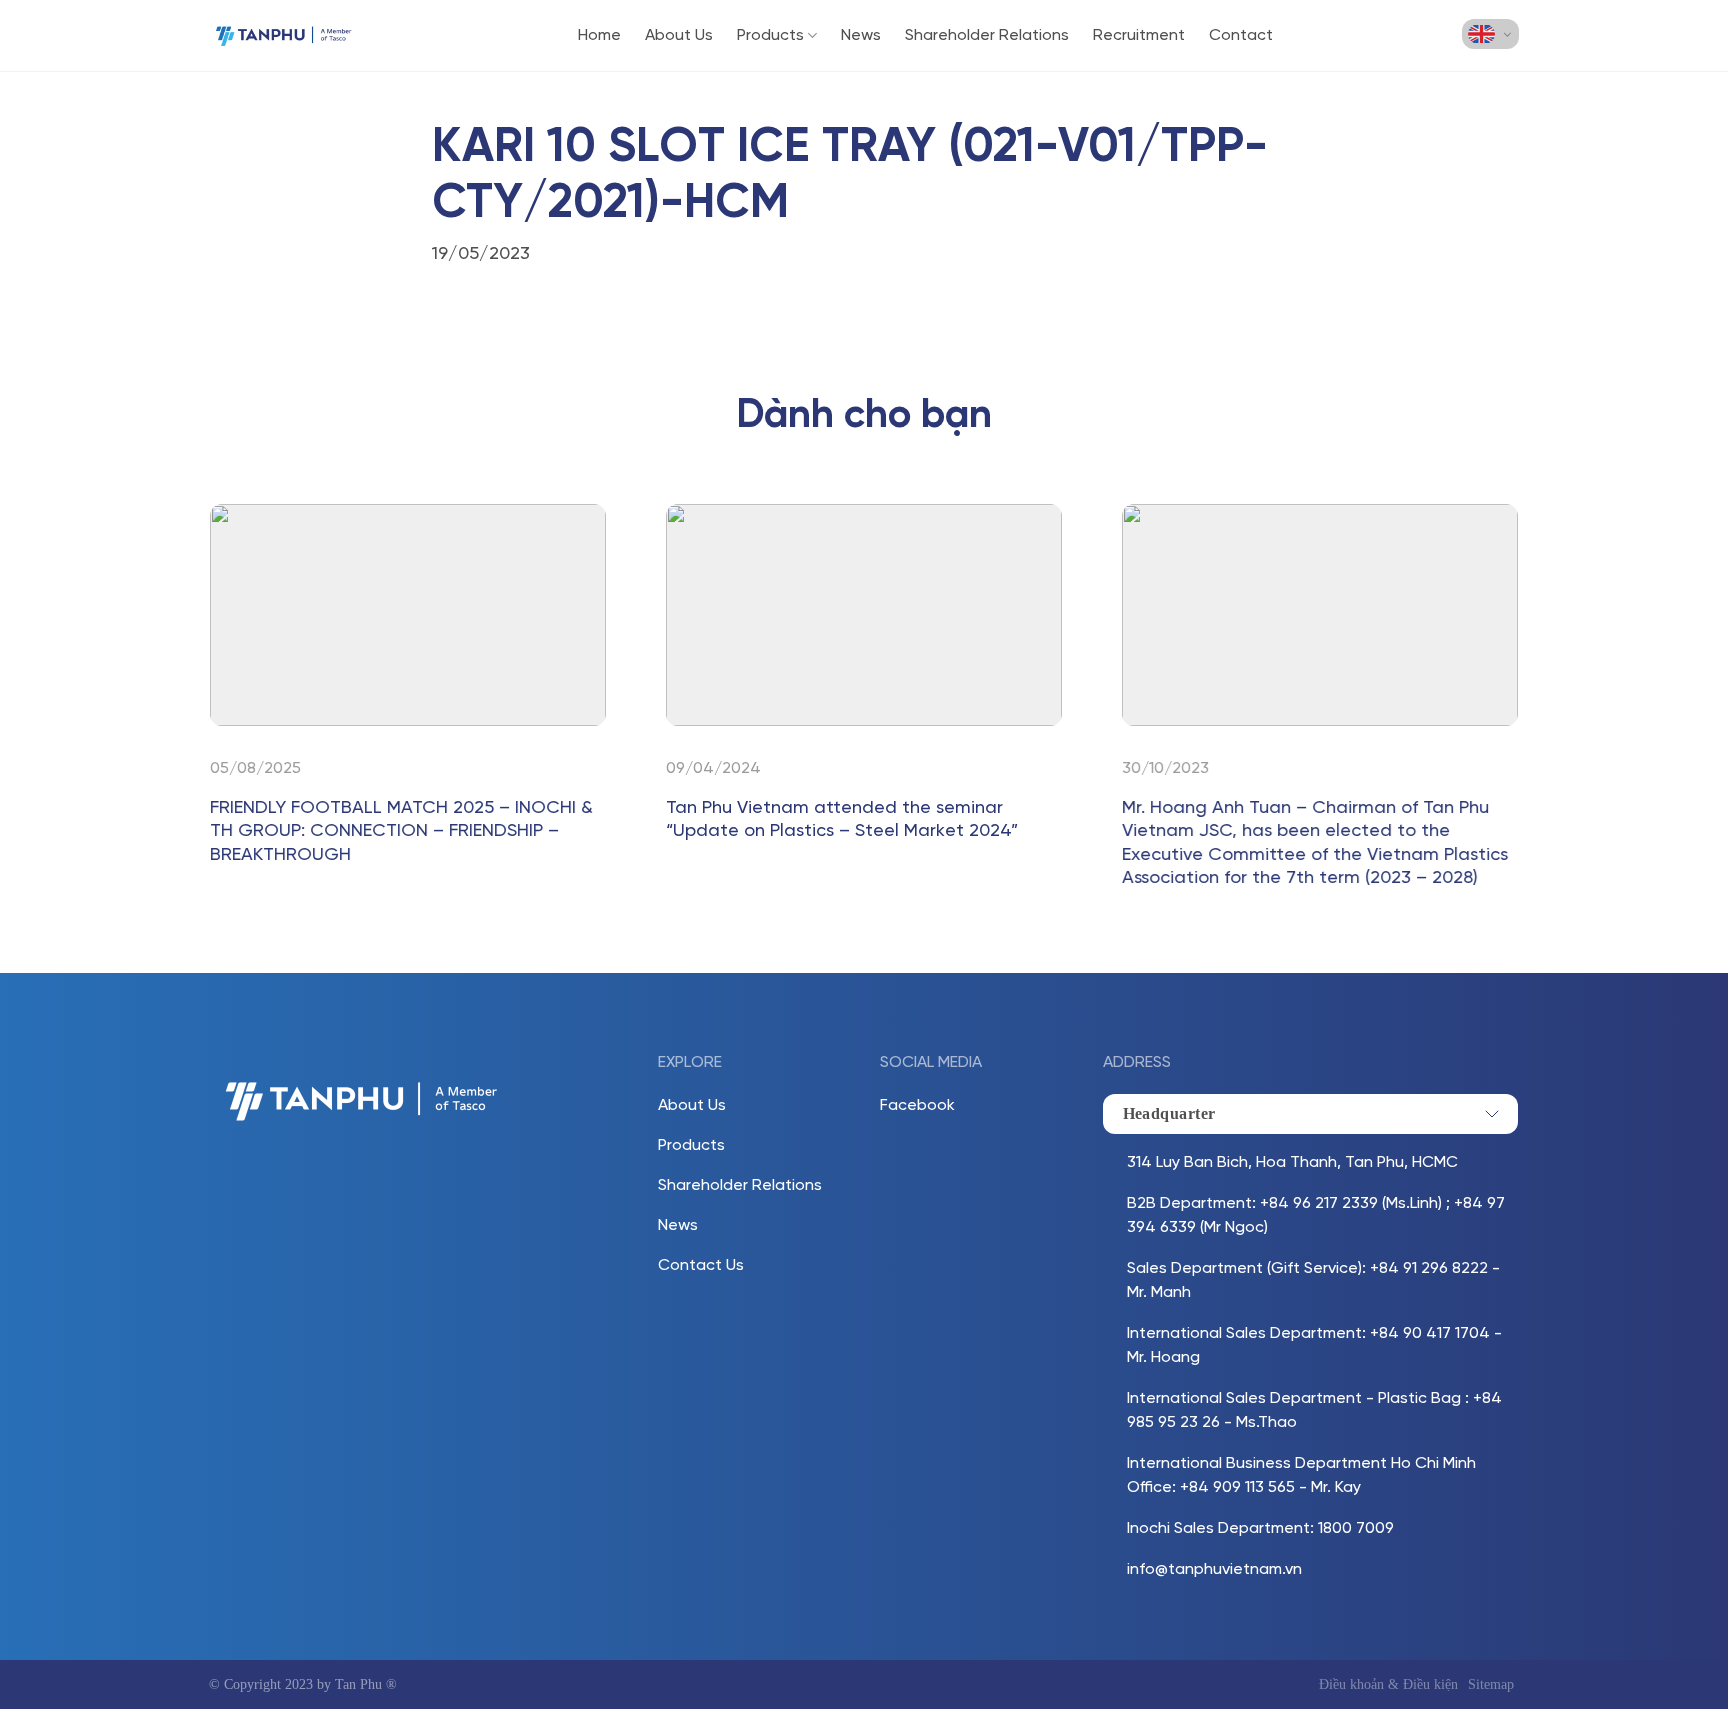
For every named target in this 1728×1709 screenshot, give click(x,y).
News (861, 35)
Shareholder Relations (987, 35)
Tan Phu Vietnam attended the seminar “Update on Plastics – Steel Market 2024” (842, 820)
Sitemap (1491, 1684)
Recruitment (1139, 35)
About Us (679, 35)
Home (599, 35)
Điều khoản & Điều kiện (1388, 1684)
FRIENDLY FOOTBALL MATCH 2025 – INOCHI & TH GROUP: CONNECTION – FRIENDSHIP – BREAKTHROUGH (401, 832)
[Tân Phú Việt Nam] (284, 35)
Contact (1241, 35)
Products (770, 35)
